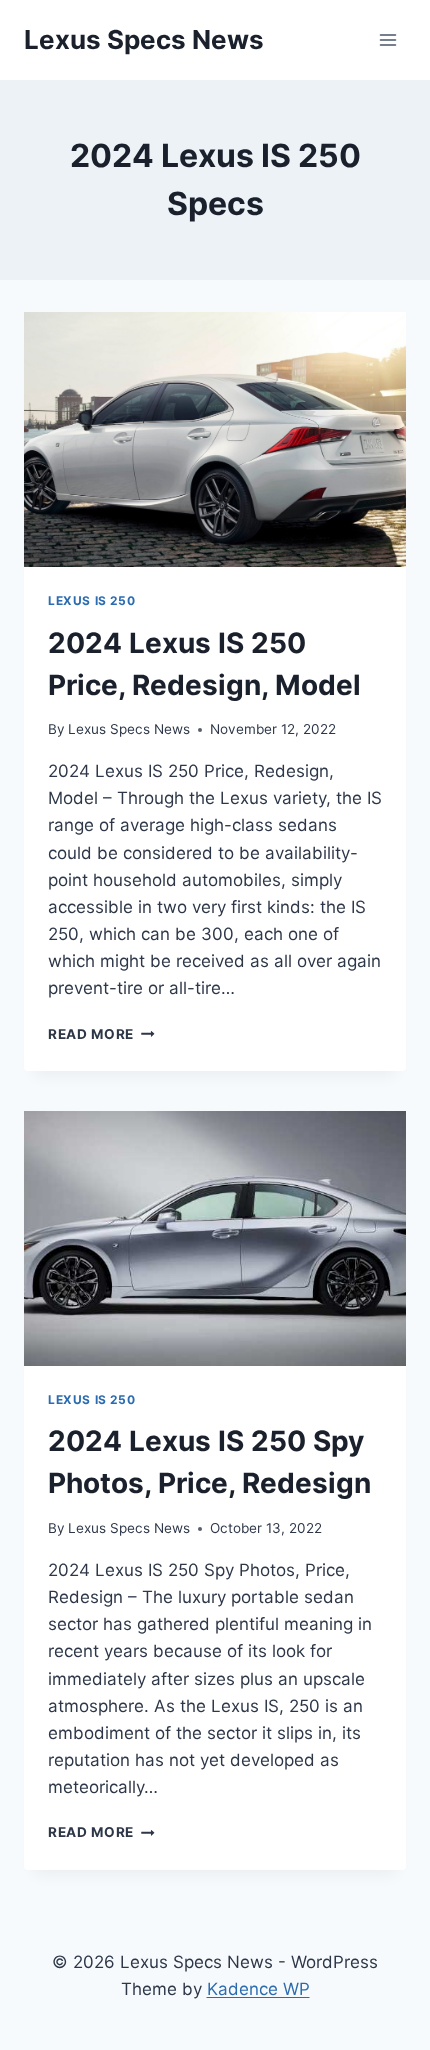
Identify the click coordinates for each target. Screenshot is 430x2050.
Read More (101, 1034)
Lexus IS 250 (91, 600)
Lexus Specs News (129, 729)
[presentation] (215, 439)
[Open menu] (387, 39)
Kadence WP (258, 1989)
